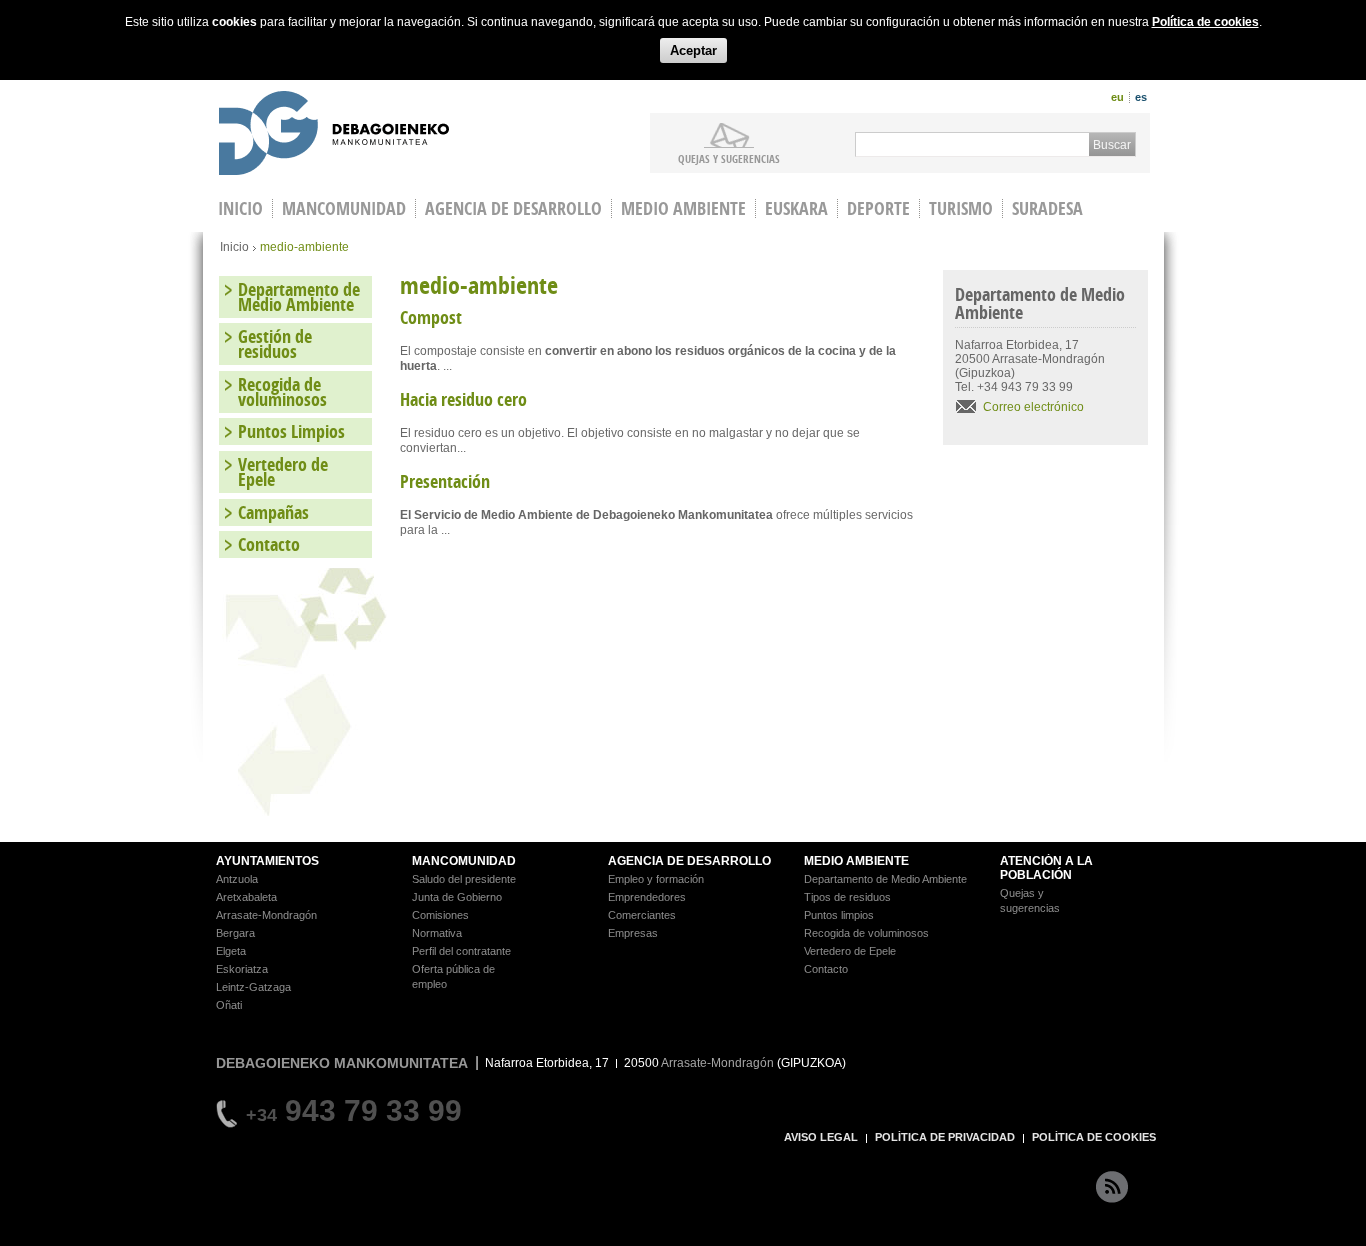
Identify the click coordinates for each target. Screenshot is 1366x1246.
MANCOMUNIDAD (464, 861)
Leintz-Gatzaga (253, 987)
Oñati (229, 1005)
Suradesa (1047, 208)
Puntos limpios (839, 915)
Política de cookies (1205, 22)
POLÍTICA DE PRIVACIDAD (945, 1137)
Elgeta (231, 951)
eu (1117, 97)
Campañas (273, 512)
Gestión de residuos (275, 344)
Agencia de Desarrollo (513, 208)
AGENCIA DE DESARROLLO (689, 861)
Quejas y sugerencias (729, 158)
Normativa (437, 933)
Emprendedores (647, 897)
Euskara (796, 208)
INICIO (240, 208)
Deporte (878, 208)
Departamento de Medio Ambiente (299, 297)
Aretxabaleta (246, 897)
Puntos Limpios (291, 431)
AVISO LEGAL (821, 1137)
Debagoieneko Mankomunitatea (334, 135)
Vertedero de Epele (283, 472)
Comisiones (440, 915)
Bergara (235, 933)
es (1141, 97)
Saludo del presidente (464, 879)
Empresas (633, 933)
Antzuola (237, 879)
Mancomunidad (344, 208)
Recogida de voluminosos (282, 392)
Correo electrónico (1033, 407)
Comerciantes (642, 915)
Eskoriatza (242, 969)
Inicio (234, 247)
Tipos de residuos (847, 897)
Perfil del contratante (461, 951)
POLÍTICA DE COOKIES (1094, 1137)
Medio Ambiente (683, 208)
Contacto (269, 544)
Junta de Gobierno (457, 897)
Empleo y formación (656, 879)
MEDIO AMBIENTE (856, 861)
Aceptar (693, 50)
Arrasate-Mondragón (266, 915)
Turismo (961, 208)
